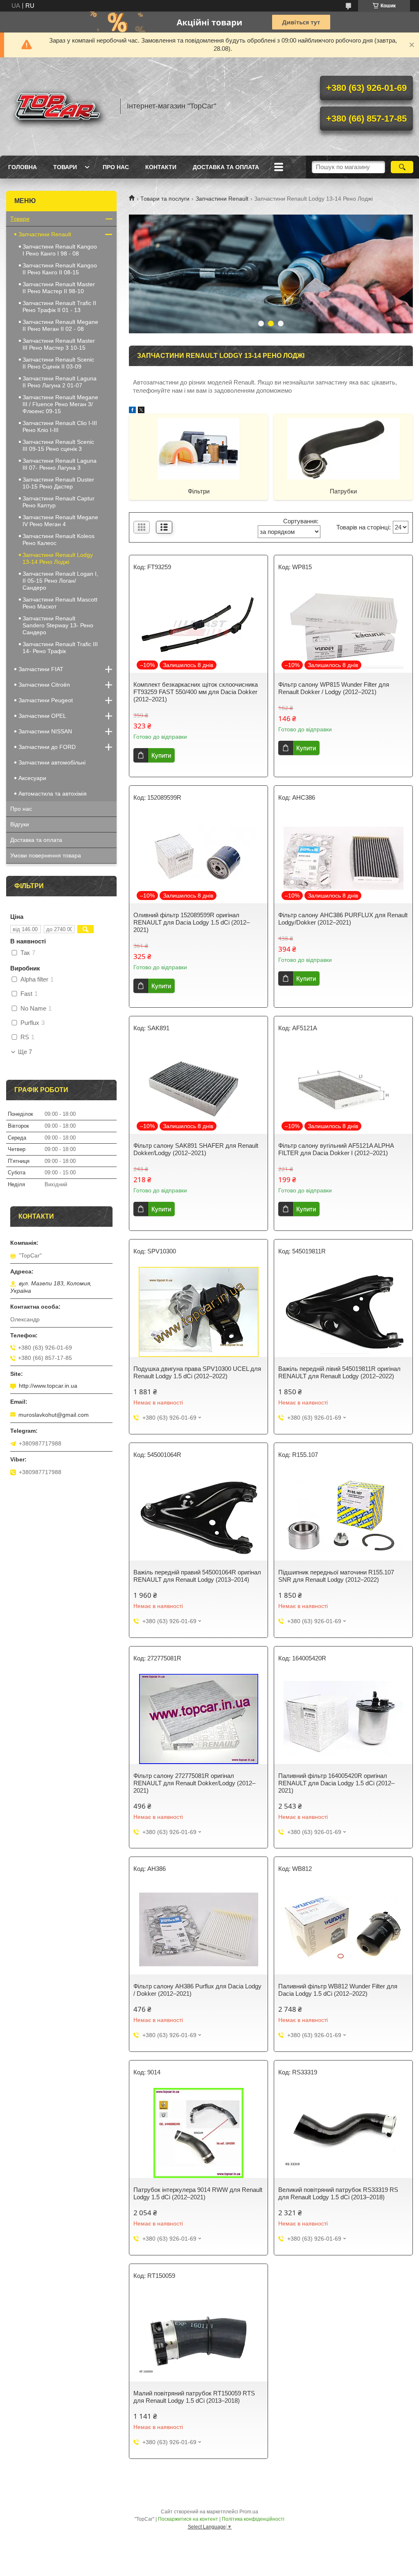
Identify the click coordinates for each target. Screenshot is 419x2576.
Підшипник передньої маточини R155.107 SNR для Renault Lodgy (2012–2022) (336, 1576)
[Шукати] (402, 167)
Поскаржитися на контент (188, 2519)
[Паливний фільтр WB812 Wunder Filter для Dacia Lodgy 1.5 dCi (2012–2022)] (343, 1929)
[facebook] (132, 411)
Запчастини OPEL (42, 716)
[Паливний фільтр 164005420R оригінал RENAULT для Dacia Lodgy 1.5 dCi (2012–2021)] (343, 1719)
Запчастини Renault (222, 199)
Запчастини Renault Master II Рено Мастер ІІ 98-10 (59, 288)
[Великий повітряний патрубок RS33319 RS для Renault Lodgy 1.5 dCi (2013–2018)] (343, 2133)
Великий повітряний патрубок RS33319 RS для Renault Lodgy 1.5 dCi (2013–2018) (338, 2193)
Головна (23, 167)
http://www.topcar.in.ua (48, 1386)
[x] (141, 411)
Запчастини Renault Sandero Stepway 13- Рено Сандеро (58, 625)
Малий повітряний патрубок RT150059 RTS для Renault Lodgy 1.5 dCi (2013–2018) (194, 2397)
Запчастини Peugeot (46, 700)
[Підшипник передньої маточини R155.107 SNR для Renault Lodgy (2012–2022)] (343, 1515)
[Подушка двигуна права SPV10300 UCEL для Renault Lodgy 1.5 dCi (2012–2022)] (198, 1312)
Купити (161, 755)
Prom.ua (249, 2512)
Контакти (161, 167)
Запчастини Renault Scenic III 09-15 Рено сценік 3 (58, 445)
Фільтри (199, 491)
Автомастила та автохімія (53, 794)
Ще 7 (25, 1052)
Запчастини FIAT (41, 669)
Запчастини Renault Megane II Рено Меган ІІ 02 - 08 (60, 325)
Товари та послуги (165, 199)
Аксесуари (32, 778)
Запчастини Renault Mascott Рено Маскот (60, 603)
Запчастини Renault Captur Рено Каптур (59, 502)
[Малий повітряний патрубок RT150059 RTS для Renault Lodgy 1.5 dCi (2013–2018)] (198, 2336)
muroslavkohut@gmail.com (54, 1415)
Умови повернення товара (46, 855)
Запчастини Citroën (44, 685)
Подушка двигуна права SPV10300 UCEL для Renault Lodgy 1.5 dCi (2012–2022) (197, 1372)
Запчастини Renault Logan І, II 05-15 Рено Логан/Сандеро (60, 581)
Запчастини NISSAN (45, 731)
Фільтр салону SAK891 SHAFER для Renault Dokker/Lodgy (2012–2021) (196, 1149)
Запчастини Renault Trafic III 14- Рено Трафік (60, 648)
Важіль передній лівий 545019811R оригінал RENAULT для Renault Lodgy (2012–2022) (339, 1372)
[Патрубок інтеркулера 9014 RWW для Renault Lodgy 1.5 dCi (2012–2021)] (198, 2133)
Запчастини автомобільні (52, 762)
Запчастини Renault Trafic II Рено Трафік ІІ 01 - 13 (59, 306)
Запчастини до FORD (47, 747)
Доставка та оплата (226, 167)
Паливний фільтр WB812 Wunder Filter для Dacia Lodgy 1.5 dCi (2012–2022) (338, 1990)
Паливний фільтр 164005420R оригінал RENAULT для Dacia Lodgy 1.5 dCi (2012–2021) (336, 1783)
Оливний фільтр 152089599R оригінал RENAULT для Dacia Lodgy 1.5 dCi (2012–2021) (191, 922)
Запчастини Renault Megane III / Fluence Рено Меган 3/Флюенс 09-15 (60, 404)
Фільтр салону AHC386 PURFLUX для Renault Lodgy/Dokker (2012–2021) (343, 919)
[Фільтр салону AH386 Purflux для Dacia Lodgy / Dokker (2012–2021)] (198, 1929)
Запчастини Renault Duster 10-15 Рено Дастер (58, 483)
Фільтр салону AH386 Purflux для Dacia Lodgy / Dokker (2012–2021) (197, 1990)
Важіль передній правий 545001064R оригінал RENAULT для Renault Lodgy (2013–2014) (197, 1576)
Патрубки (343, 491)
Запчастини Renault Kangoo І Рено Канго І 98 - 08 (60, 250)
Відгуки (20, 824)
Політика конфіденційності (253, 2519)
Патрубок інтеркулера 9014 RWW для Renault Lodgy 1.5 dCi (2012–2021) (198, 2193)
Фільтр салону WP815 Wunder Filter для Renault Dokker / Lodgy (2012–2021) (334, 688)
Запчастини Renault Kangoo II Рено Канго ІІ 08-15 (60, 269)
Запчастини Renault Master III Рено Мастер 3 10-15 (59, 344)
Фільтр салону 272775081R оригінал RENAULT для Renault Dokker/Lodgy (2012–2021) (194, 1783)
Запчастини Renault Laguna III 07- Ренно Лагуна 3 (60, 464)
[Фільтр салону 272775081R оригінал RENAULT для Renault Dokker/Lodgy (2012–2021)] (198, 1719)
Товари (65, 167)
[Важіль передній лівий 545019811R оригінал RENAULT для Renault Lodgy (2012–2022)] (343, 1312)
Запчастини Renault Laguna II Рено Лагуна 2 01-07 (60, 382)
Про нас (116, 167)
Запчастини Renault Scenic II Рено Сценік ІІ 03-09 (58, 363)
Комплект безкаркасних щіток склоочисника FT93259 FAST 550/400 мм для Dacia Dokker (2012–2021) (196, 692)
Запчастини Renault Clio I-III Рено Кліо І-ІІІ (60, 426)
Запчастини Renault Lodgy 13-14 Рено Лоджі (58, 558)
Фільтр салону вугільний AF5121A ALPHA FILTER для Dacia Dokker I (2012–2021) (336, 1149)
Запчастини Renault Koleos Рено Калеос (59, 539)
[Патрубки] (343, 448)
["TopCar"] (59, 106)
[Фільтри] (198, 448)
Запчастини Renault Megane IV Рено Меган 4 (60, 521)
